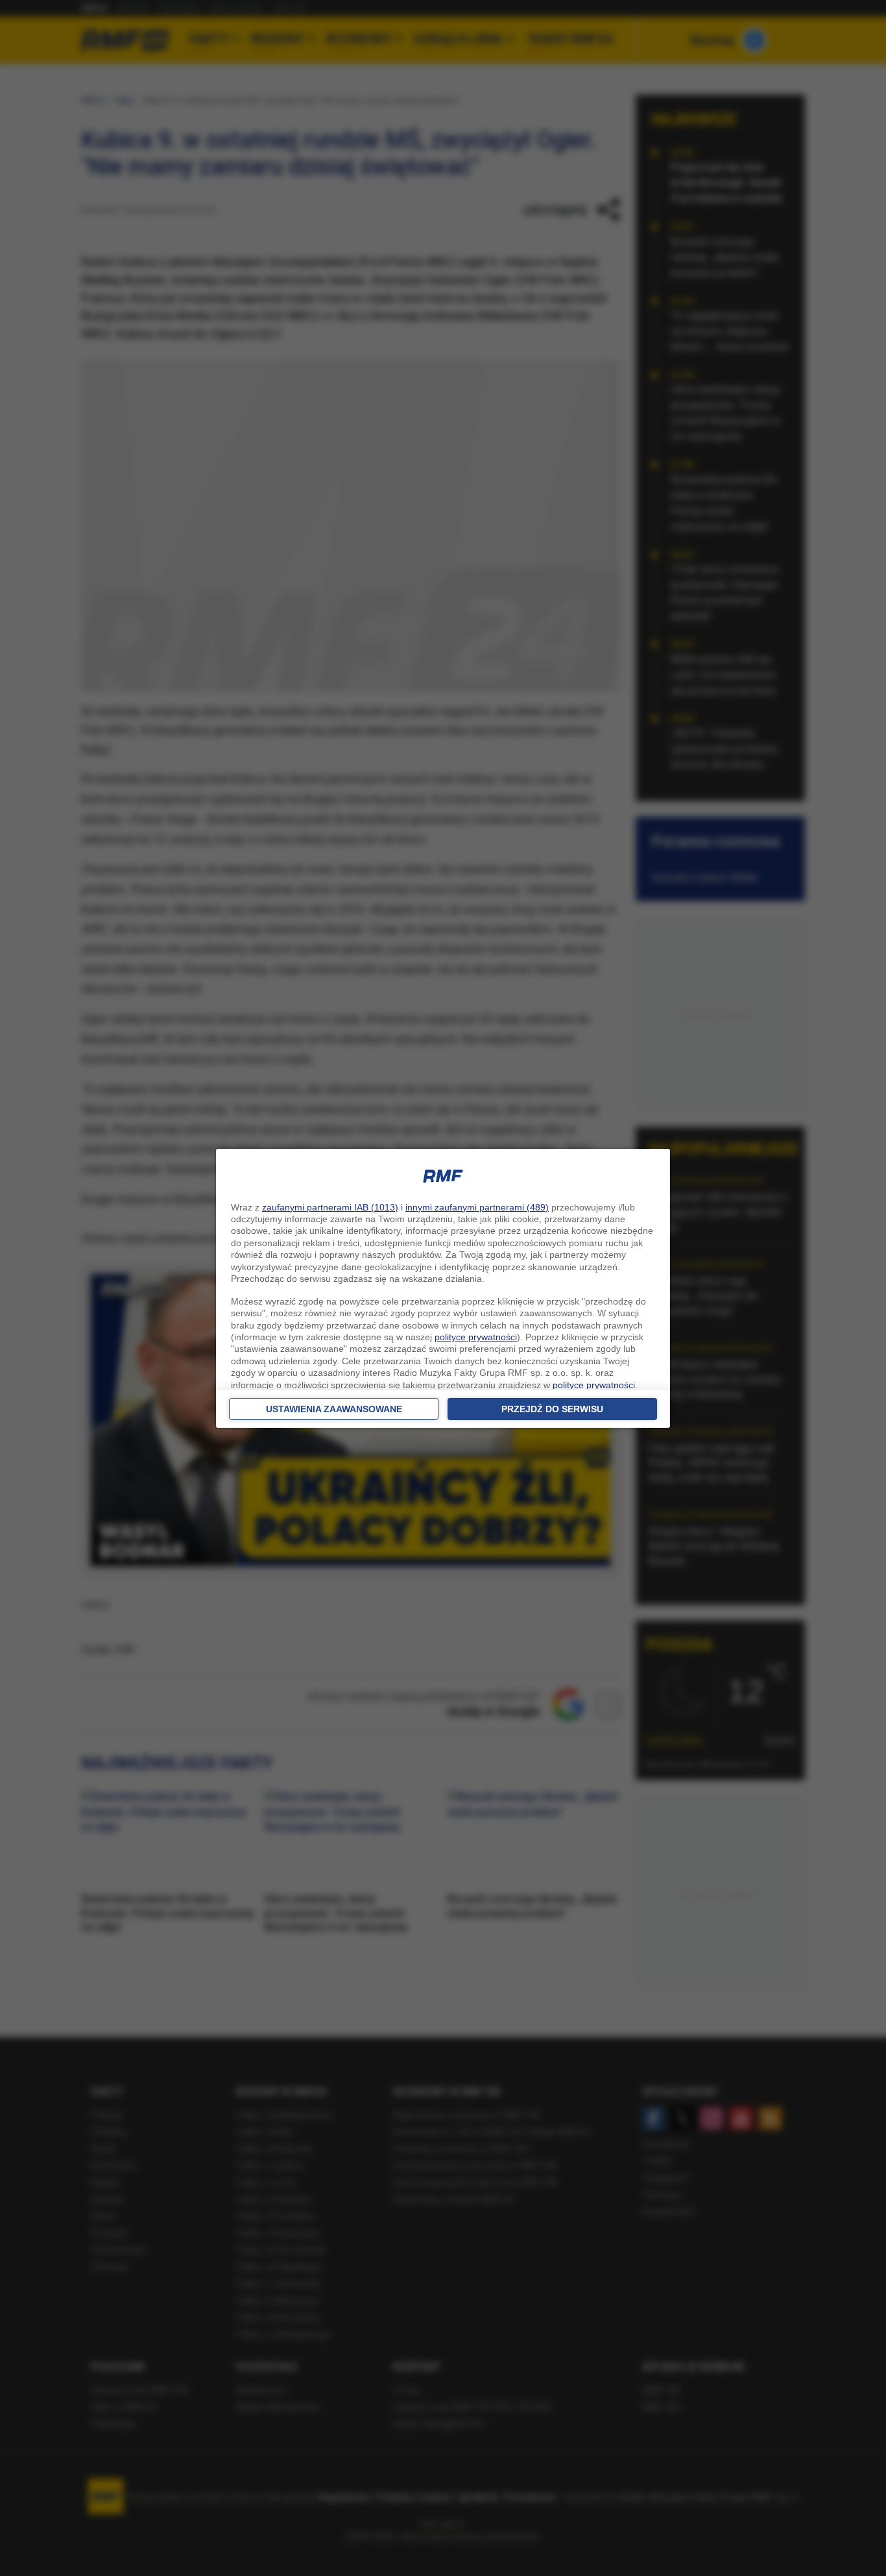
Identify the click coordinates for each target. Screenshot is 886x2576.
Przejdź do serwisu (552, 1409)
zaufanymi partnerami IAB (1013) (330, 1207)
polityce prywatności (476, 1337)
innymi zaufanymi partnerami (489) (477, 1207)
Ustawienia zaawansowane (334, 1409)
